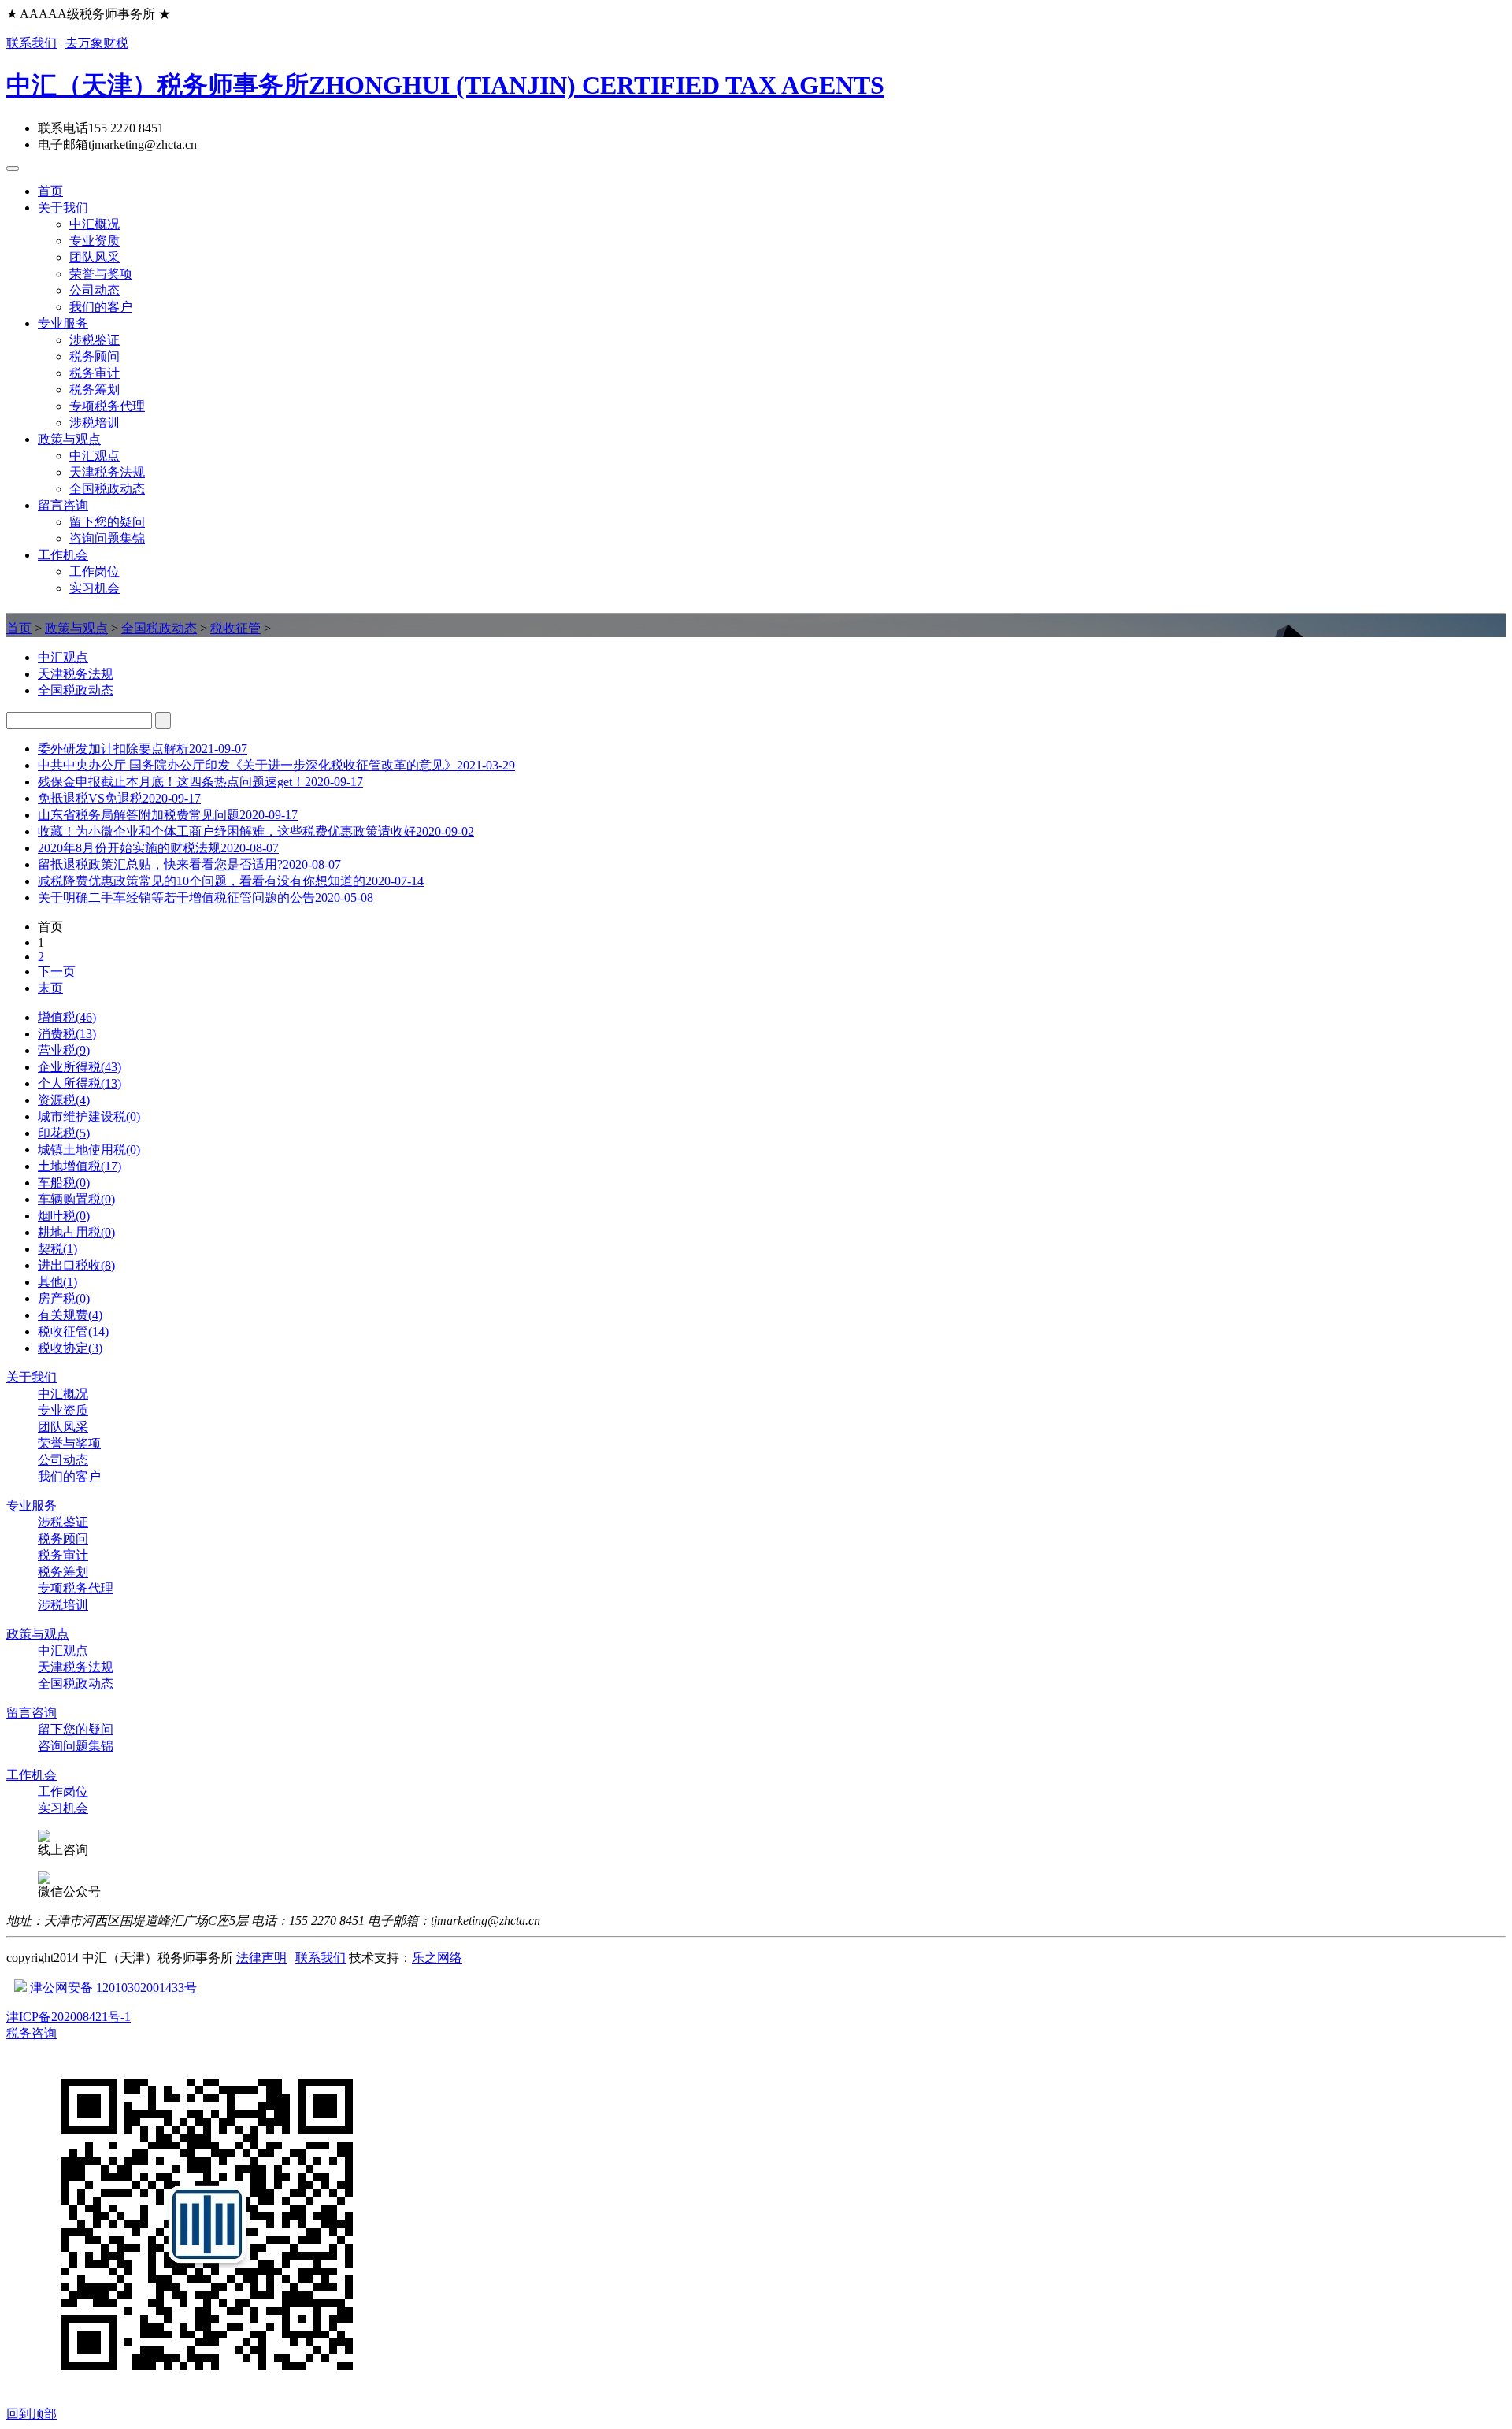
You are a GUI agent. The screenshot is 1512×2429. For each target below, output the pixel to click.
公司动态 (94, 290)
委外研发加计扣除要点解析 (143, 749)
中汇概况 (94, 224)
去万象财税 (97, 43)
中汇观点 (94, 456)
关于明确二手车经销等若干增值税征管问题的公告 (206, 897)
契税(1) (57, 1249)
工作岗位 (94, 571)
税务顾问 (94, 356)
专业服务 (63, 323)
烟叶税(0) (64, 1216)
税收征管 (235, 628)
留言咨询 (63, 505)
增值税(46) (67, 1017)
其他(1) (57, 1282)
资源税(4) (64, 1100)
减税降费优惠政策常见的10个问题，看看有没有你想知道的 (231, 881)
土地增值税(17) (80, 1166)
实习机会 (94, 588)
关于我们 (63, 208)
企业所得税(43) (80, 1067)
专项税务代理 (107, 406)
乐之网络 (437, 1958)
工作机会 (63, 555)
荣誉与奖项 (101, 274)
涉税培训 (94, 423)
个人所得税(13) (80, 1083)
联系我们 (31, 43)
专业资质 (94, 241)
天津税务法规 (107, 472)
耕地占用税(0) (76, 1232)
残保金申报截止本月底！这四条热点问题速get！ (200, 782)
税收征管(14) (73, 1331)
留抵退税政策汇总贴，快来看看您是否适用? (189, 864)
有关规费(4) (70, 1315)
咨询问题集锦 (107, 538)
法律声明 (261, 1958)
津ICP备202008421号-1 (69, 2017)
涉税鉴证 (94, 340)
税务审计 (94, 373)
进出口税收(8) (76, 1265)
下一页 (57, 972)
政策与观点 (69, 439)
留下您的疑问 (107, 522)
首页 (50, 191)
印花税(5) (64, 1133)
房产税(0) (64, 1298)
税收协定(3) (70, 1348)
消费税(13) (67, 1034)
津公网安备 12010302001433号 (112, 1988)
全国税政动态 (107, 489)
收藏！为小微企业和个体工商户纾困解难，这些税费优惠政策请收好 (256, 831)
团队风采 (94, 257)
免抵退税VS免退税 (119, 798)
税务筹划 (94, 389)
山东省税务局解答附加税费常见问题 (168, 815)
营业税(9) (64, 1050)
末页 (50, 988)
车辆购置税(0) (76, 1199)
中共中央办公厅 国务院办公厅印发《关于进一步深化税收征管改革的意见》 (276, 765)
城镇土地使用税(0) (89, 1150)
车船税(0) (64, 1183)
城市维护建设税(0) (89, 1116)
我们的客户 (101, 307)
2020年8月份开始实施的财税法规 (158, 848)
